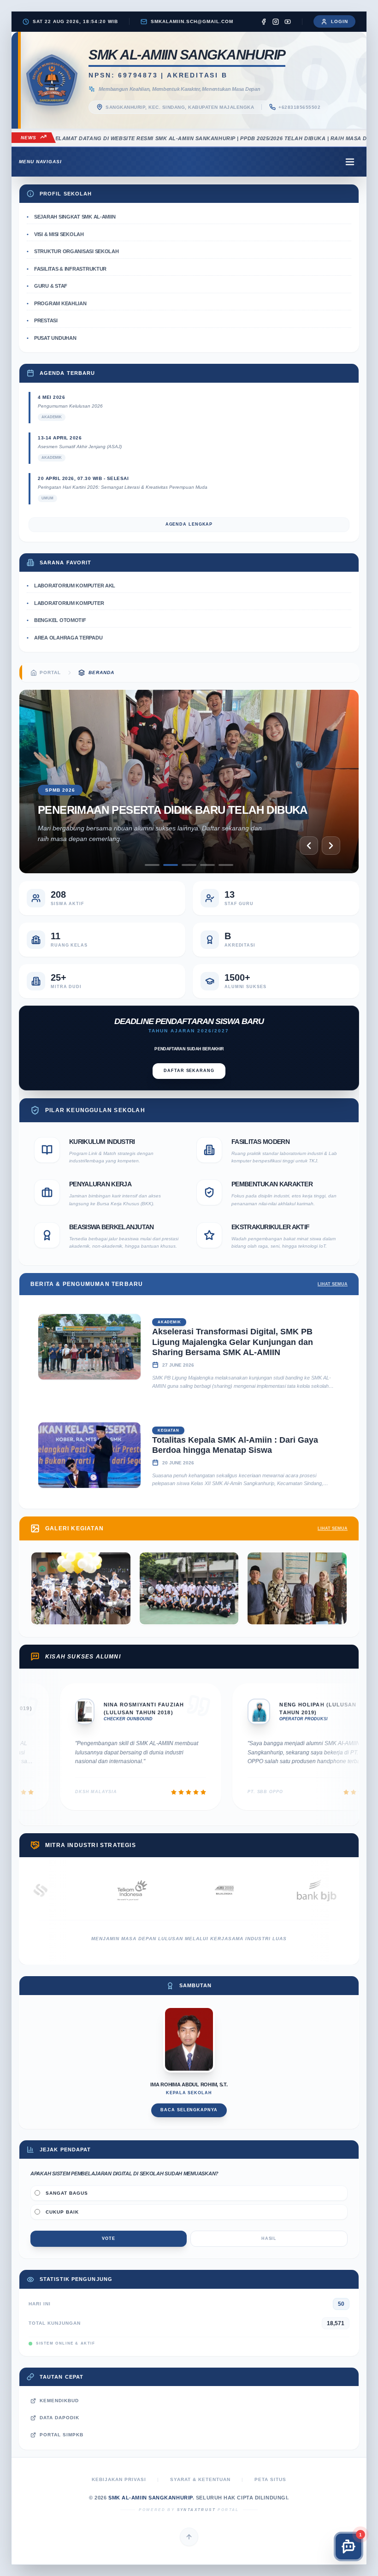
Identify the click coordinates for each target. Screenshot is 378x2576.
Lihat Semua (333, 1284)
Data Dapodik (59, 2418)
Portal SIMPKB (62, 2435)
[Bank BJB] (252, 1890)
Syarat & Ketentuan (200, 2479)
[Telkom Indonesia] (68, 1890)
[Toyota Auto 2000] (160, 1890)
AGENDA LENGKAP (189, 524)
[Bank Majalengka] (344, 1890)
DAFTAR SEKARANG (189, 1071)
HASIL (269, 2238)
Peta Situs (270, 2479)
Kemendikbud (59, 2401)
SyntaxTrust (196, 2510)
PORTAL (50, 672)
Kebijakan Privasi (119, 2479)
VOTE (109, 2238)
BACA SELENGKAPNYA (189, 2110)
